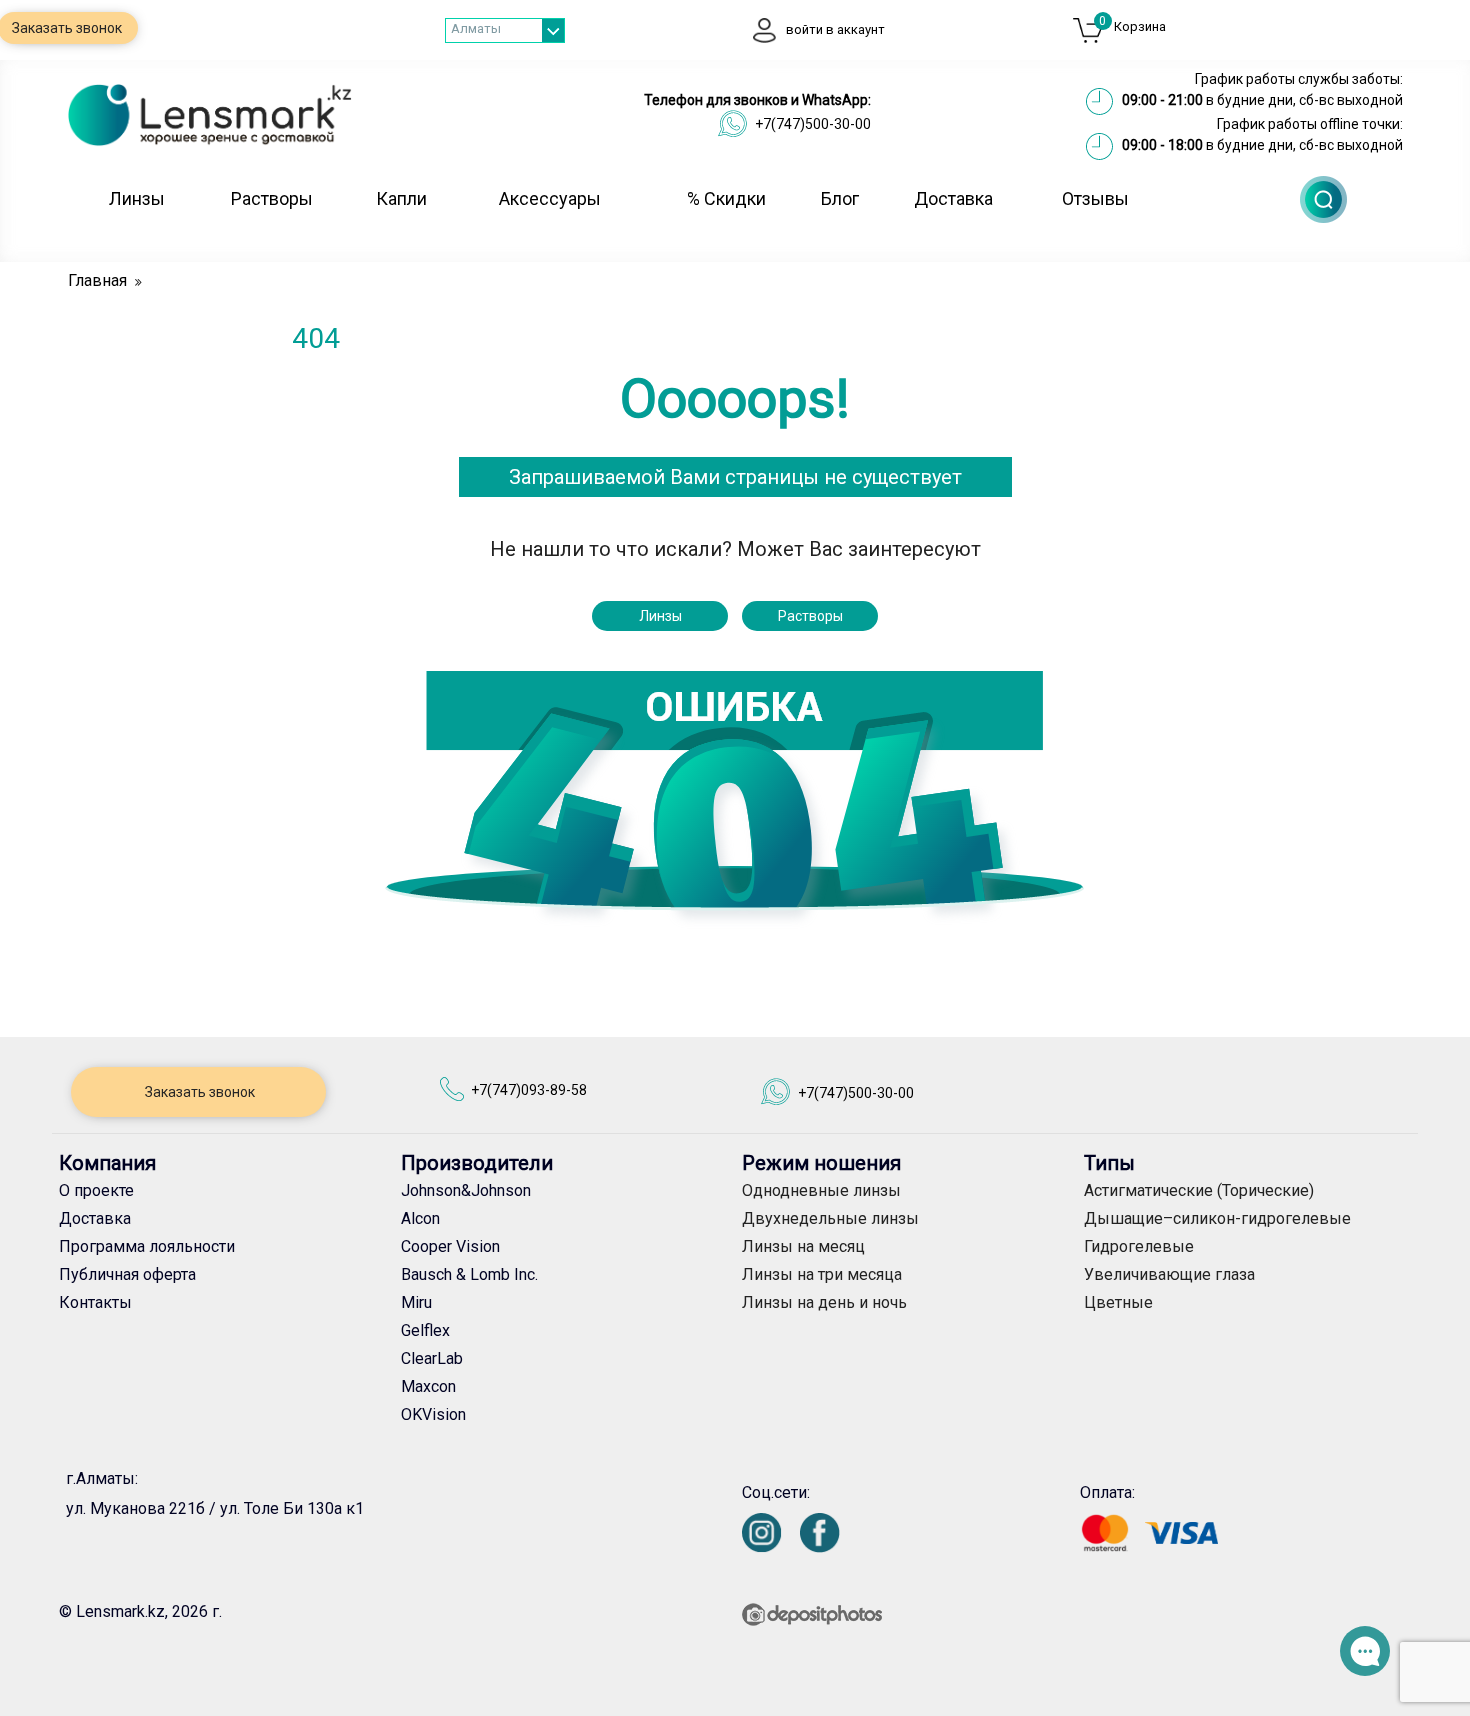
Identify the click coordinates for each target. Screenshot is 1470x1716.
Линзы (137, 198)
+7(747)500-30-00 (813, 124)
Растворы (272, 198)
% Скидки (726, 198)
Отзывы (1095, 198)
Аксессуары (550, 198)
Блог (840, 198)
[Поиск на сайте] (1323, 199)
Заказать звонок (198, 1092)
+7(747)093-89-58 (529, 1090)
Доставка (953, 198)
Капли (401, 198)
